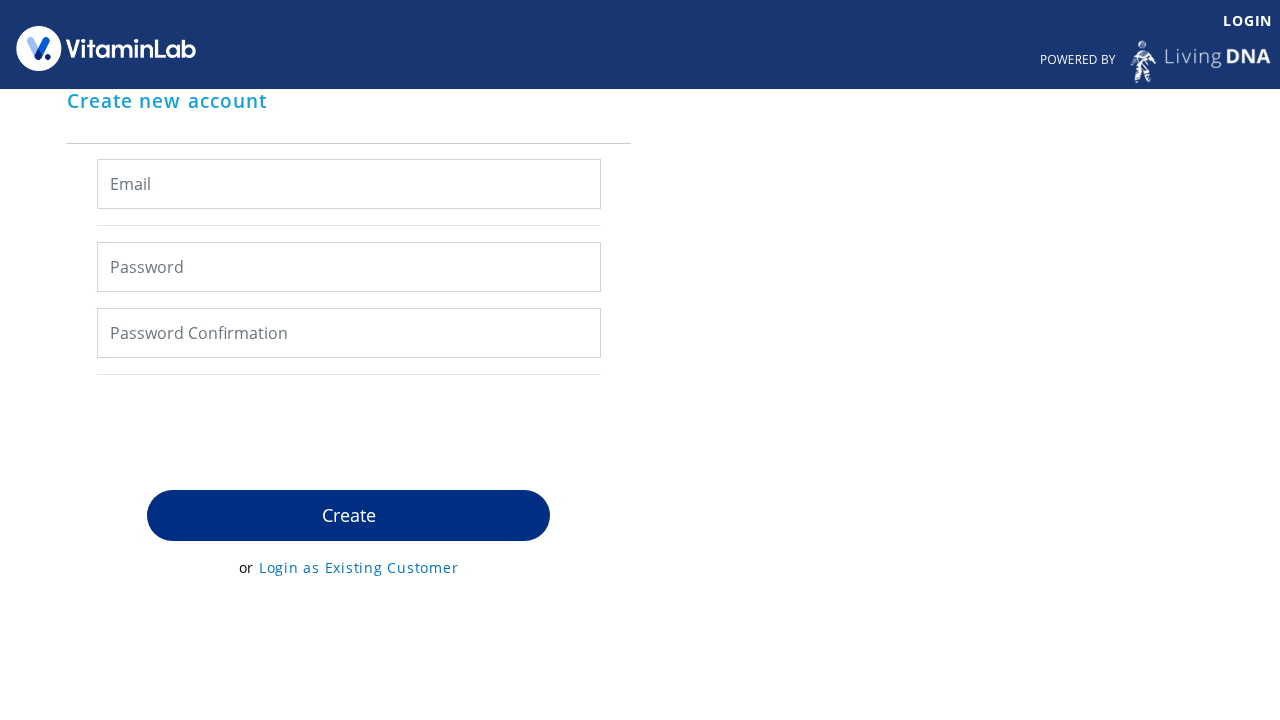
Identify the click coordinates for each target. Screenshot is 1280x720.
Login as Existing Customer (359, 567)
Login (1247, 20)
